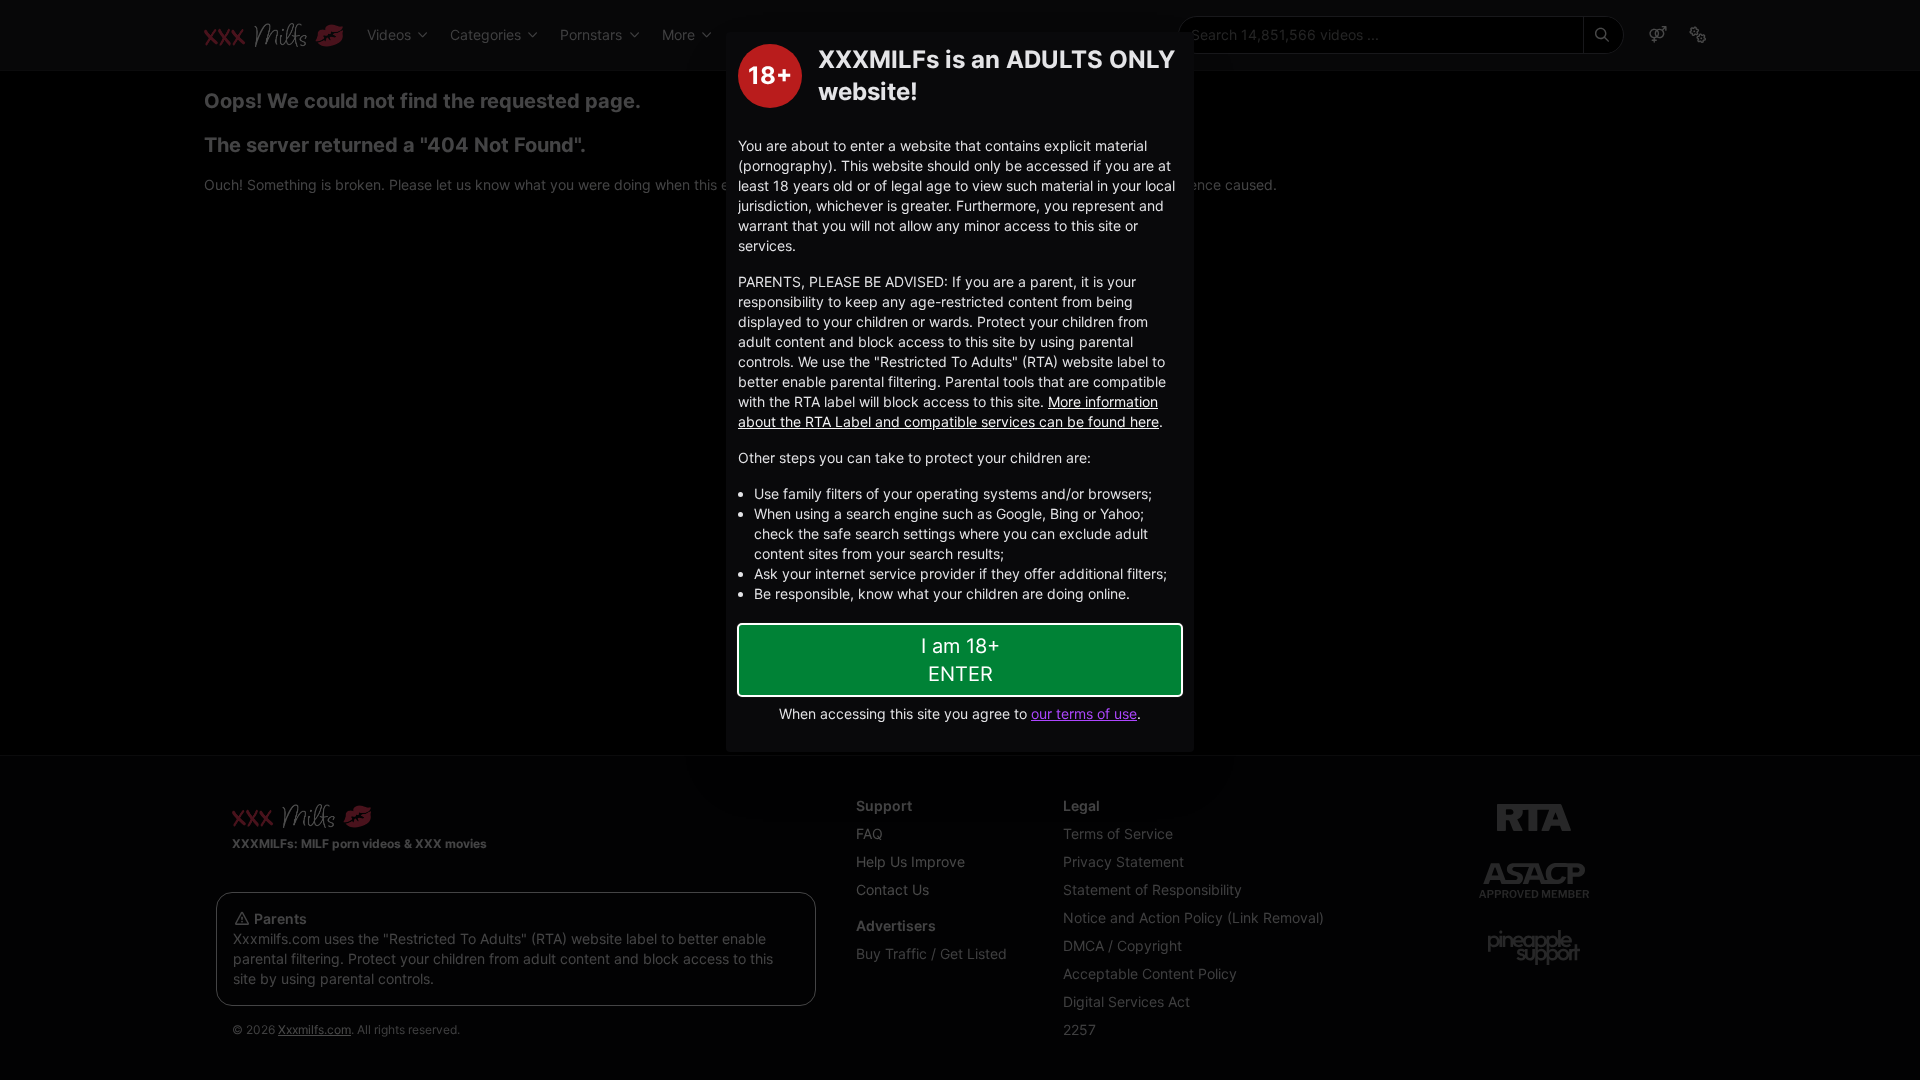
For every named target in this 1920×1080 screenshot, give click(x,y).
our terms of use (1084, 713)
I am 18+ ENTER (960, 660)
